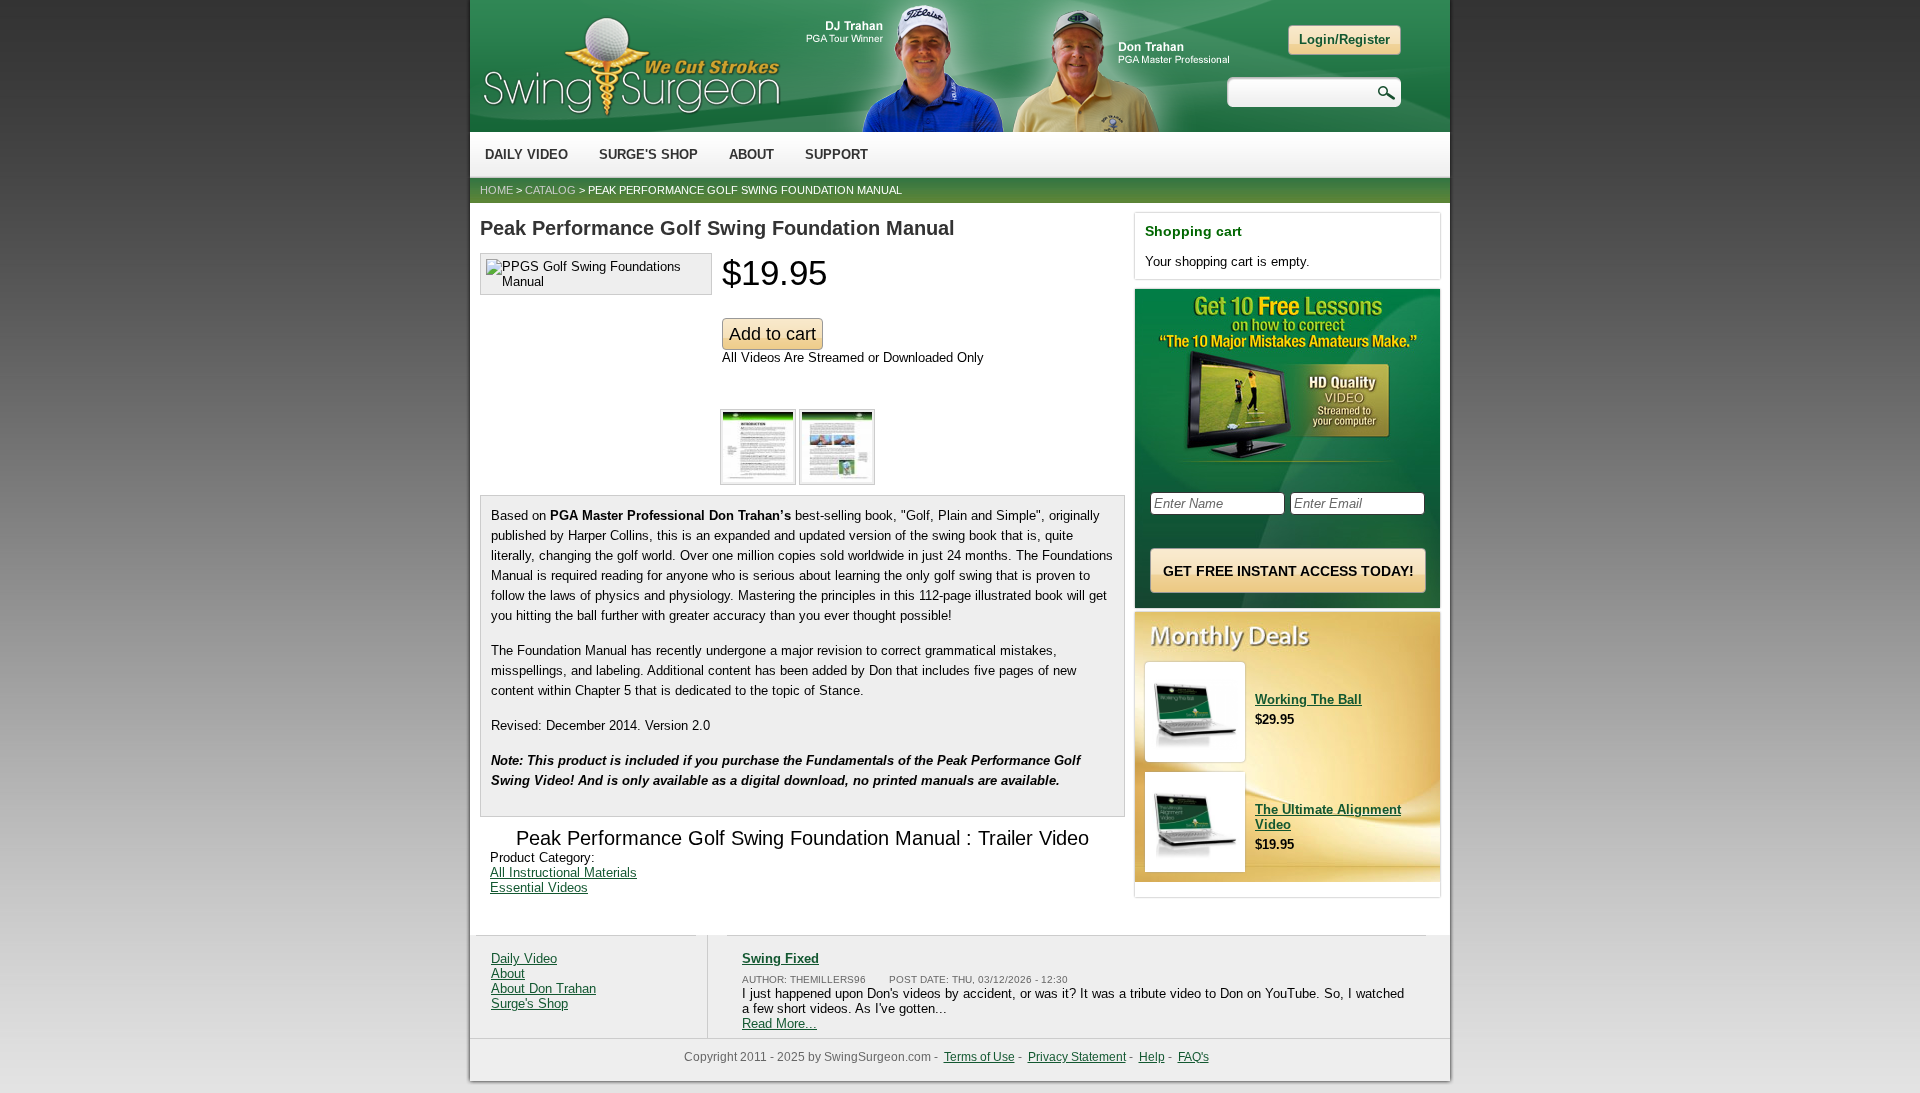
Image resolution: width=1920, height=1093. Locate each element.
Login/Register (1344, 39)
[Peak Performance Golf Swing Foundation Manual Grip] (838, 480)
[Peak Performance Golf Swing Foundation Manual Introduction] (759, 480)
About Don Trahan (543, 988)
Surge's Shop (648, 154)
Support (836, 154)
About (751, 154)
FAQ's (1193, 1057)
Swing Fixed (780, 958)
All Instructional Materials (563, 872)
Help (1152, 1057)
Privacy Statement (1077, 1057)
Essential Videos (539, 887)
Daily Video (526, 154)
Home (496, 190)
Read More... (779, 1023)
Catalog (550, 190)
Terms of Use (979, 1057)
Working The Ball (1308, 699)
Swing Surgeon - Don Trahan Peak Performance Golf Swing (631, 65)
